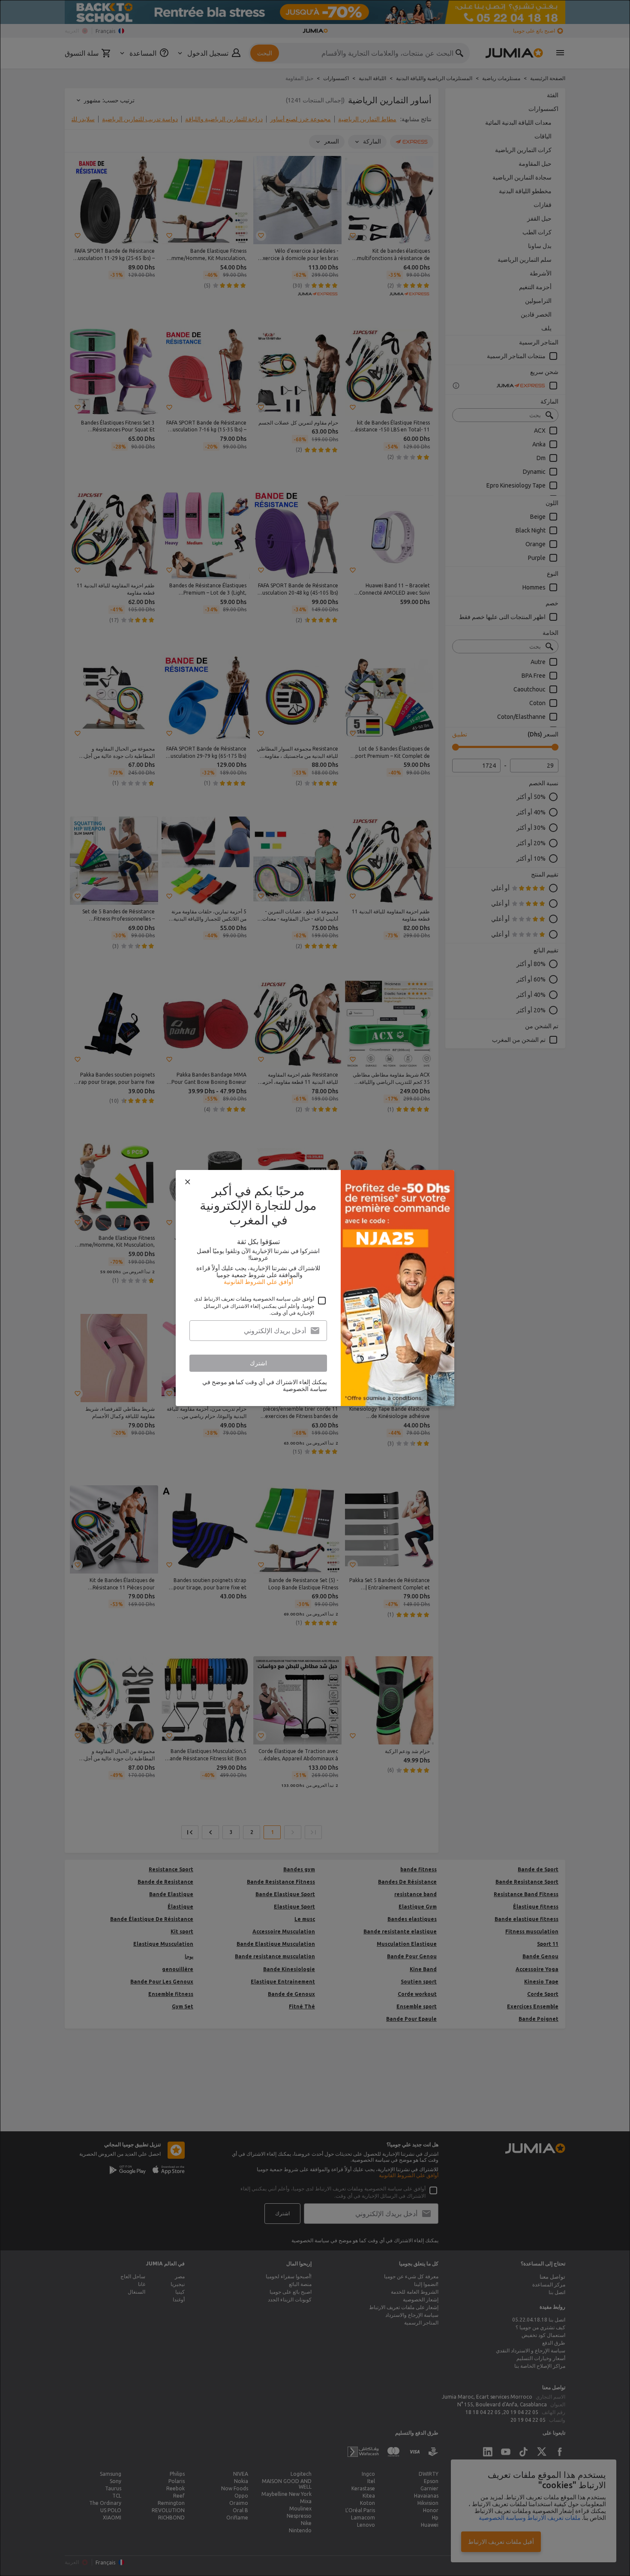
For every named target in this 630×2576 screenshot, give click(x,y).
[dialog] (315, 1288)
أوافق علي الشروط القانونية (258, 1282)
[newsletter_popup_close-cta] (188, 1182)
